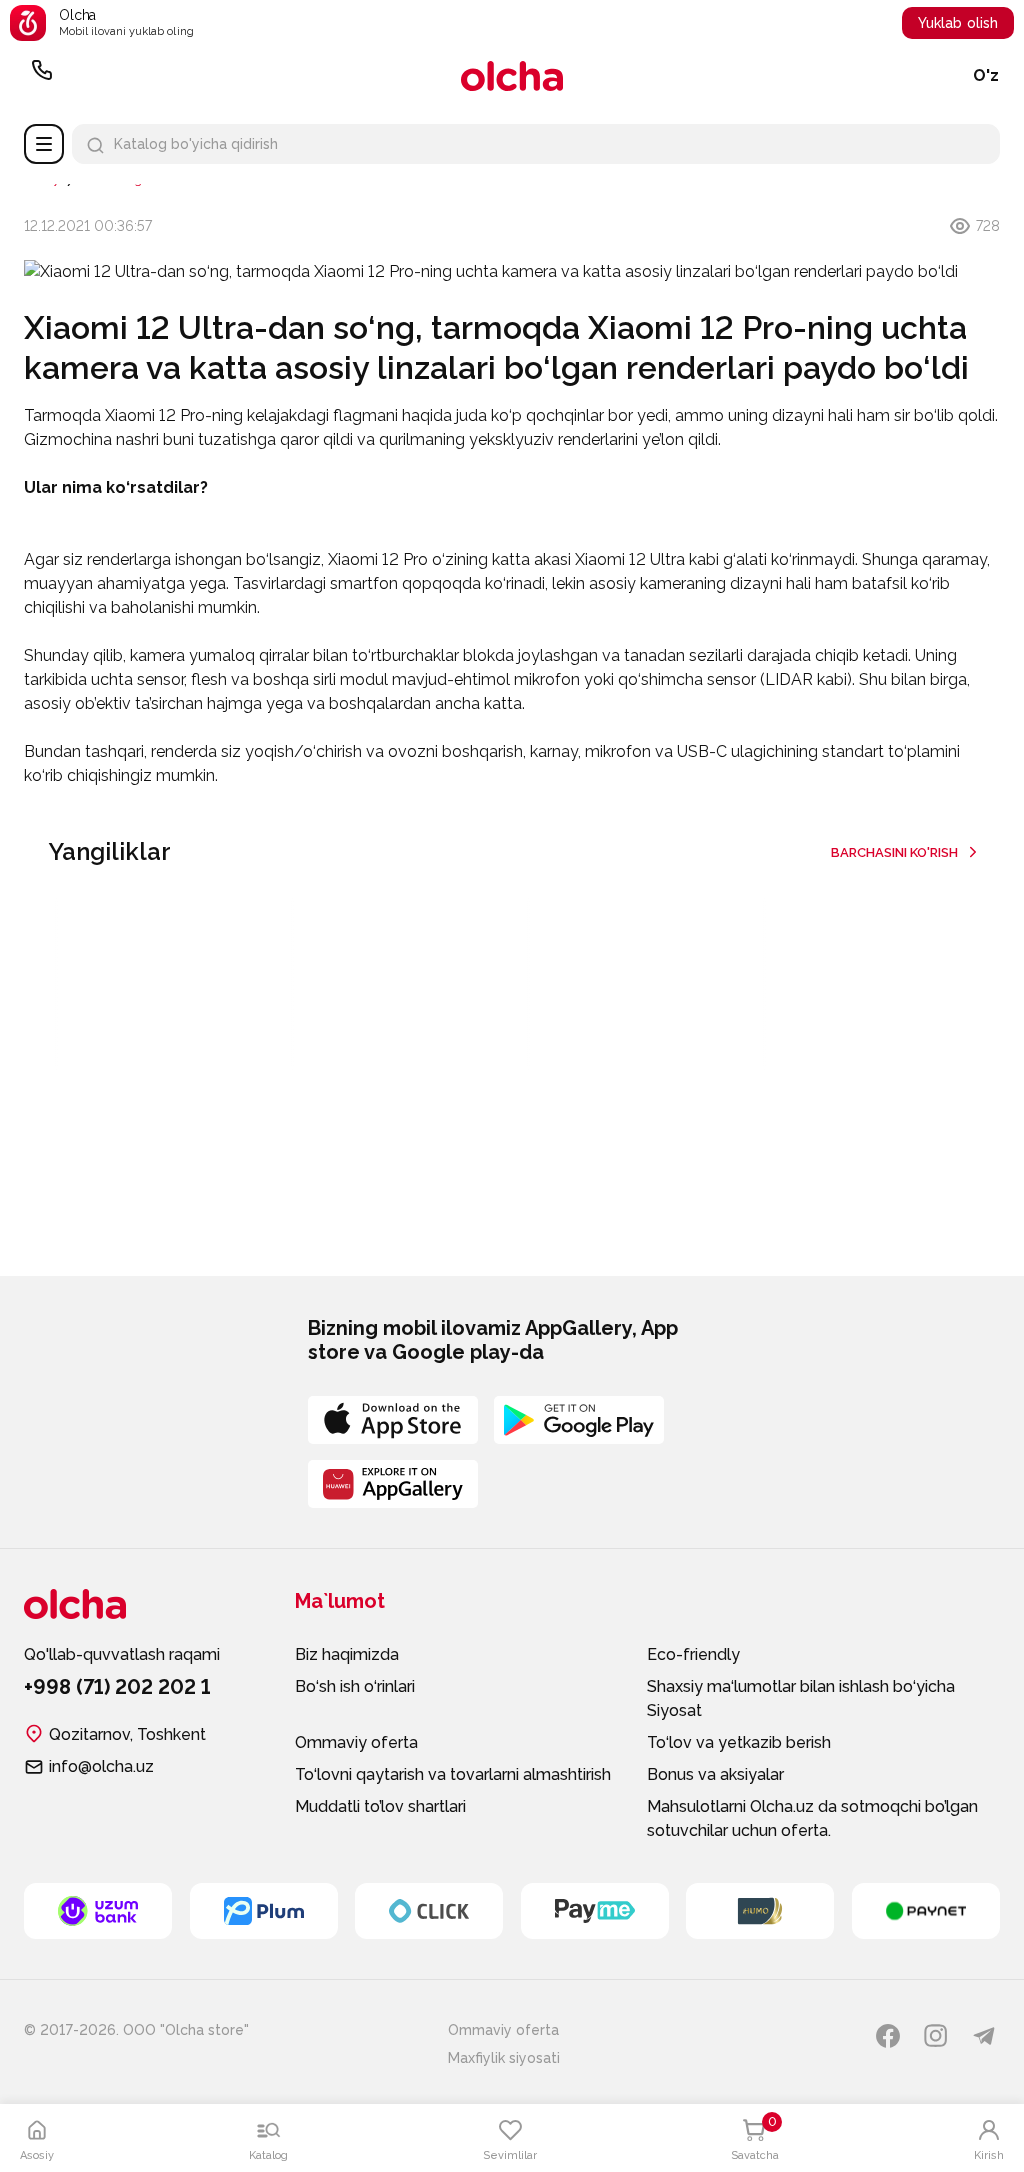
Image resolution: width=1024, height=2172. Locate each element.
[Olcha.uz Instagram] (936, 2036)
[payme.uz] (595, 1911)
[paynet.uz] (926, 1911)
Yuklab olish (958, 23)
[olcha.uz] (512, 76)
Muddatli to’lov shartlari (380, 1806)
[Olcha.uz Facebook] (888, 2036)
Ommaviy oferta (356, 1742)
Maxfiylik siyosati (504, 2058)
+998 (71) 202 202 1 (42, 76)
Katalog (44, 144)
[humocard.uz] (760, 1911)
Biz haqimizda (347, 1654)
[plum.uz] (264, 1911)
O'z (986, 75)
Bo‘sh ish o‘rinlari (355, 1686)
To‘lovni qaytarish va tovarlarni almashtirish (453, 1774)
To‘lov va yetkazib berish (739, 1742)
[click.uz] (429, 1911)
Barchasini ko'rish (894, 852)
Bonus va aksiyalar (715, 1774)
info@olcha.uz (101, 1766)
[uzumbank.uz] (98, 1911)
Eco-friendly (693, 1654)
